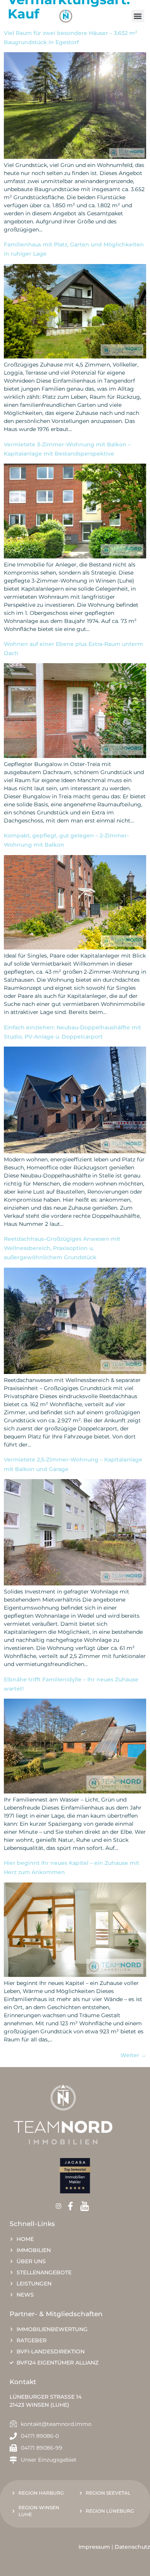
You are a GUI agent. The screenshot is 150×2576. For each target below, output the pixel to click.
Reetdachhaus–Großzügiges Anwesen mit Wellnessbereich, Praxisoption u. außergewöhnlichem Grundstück (62, 1248)
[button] (138, 16)
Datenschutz (132, 2547)
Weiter (133, 2055)
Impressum (94, 2547)
